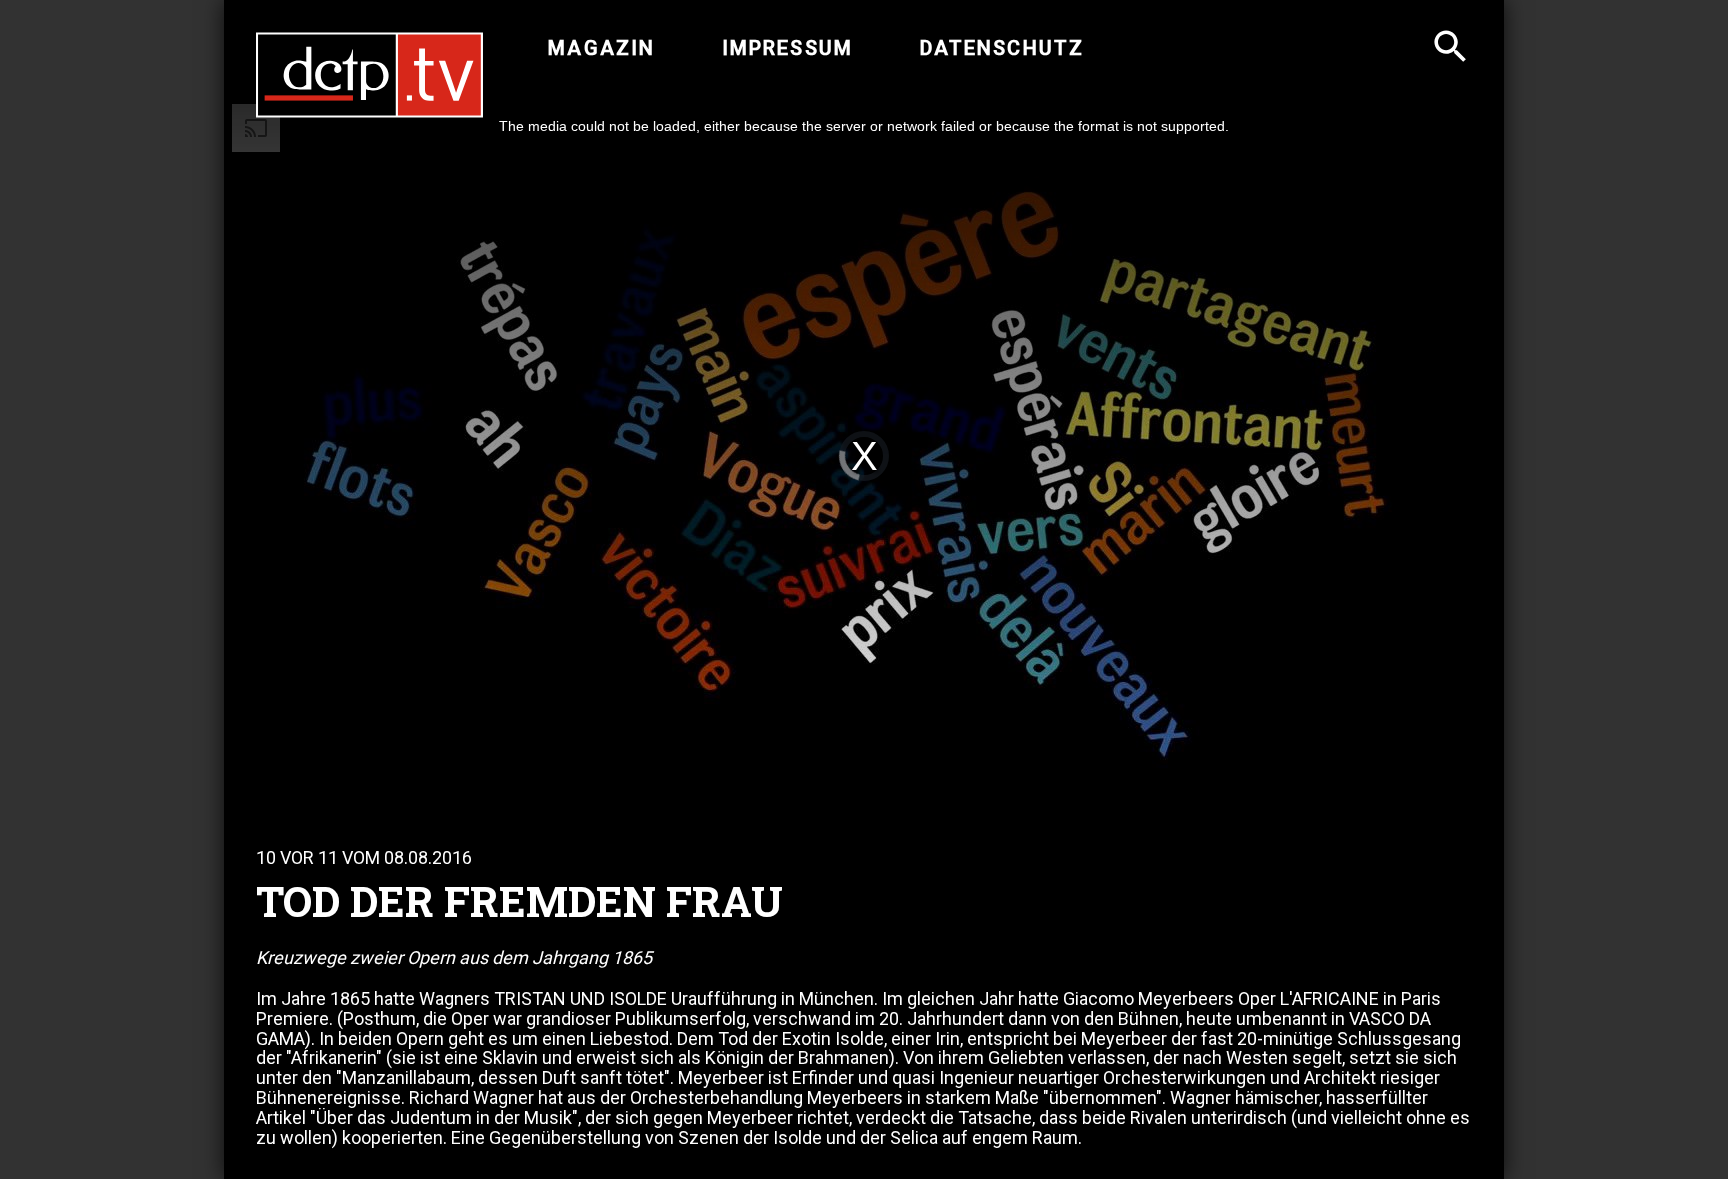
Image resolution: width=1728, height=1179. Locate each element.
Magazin (601, 48)
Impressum (787, 48)
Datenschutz (1002, 48)
